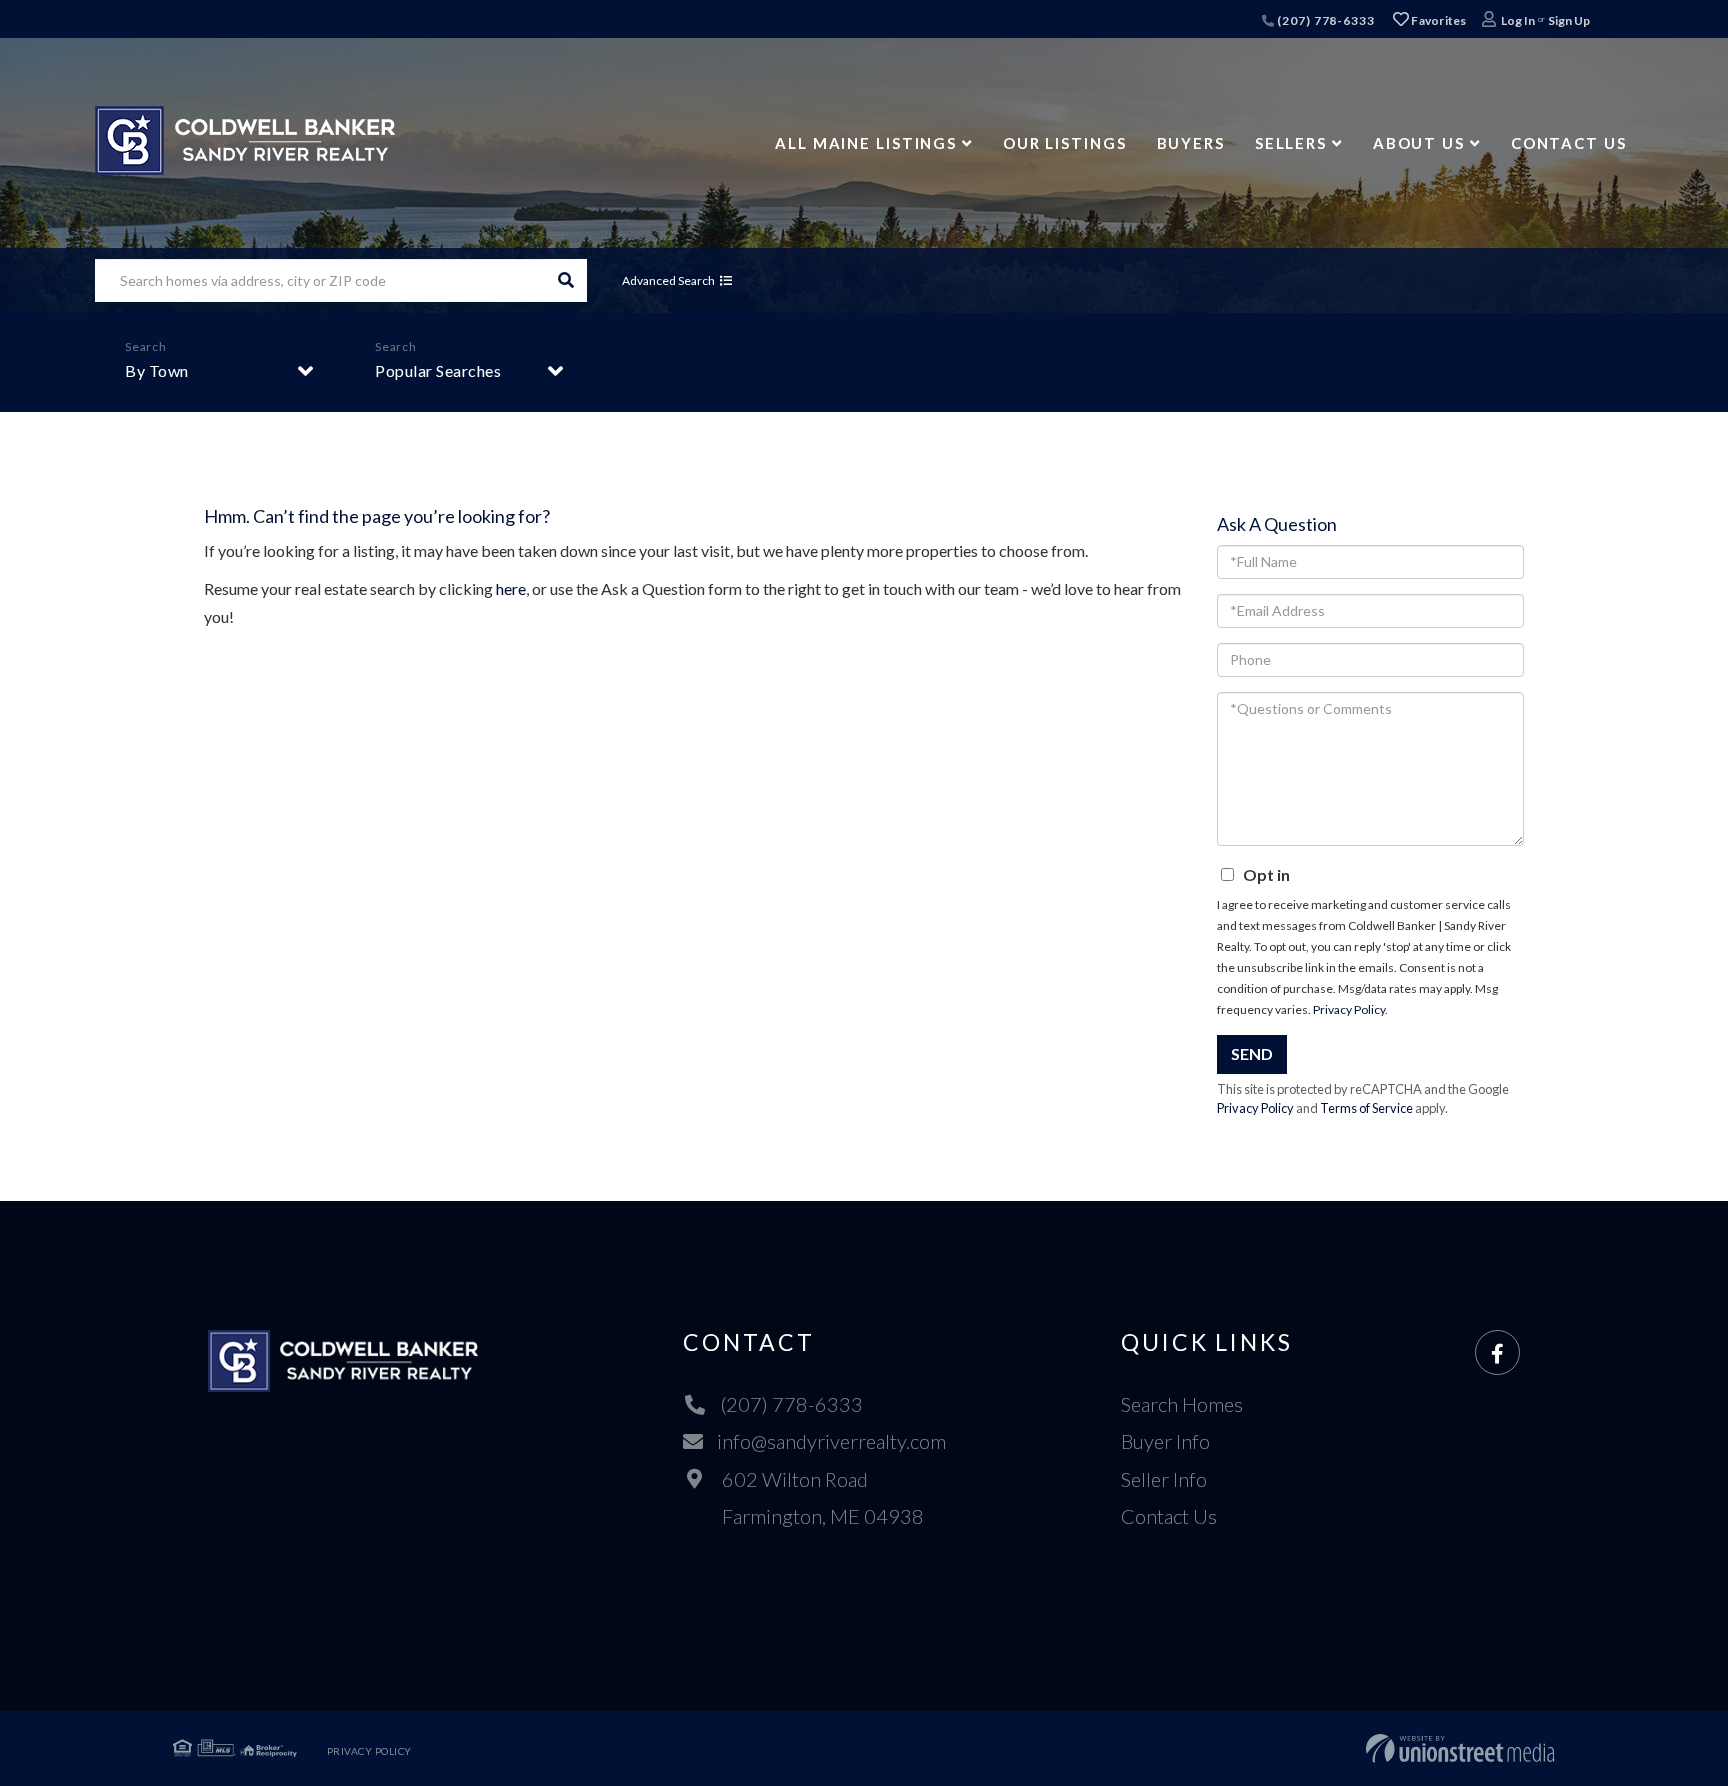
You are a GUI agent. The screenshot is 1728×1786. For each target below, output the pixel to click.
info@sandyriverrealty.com (831, 1441)
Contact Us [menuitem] (1569, 143)
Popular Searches (438, 370)
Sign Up (1569, 20)
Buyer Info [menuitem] (1165, 1441)
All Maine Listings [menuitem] (866, 143)
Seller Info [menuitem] (1164, 1479)
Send (1252, 1053)
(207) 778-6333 (1324, 20)
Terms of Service (1366, 1108)
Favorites (1438, 20)
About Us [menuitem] (1419, 143)
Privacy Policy (1349, 1009)
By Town (157, 370)
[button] (565, 280)
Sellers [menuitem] (1291, 143)
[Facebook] (1497, 1353)
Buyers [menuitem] (1191, 143)
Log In (1518, 20)
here (511, 588)
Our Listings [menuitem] (1065, 143)
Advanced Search (668, 280)
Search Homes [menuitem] (1182, 1404)
